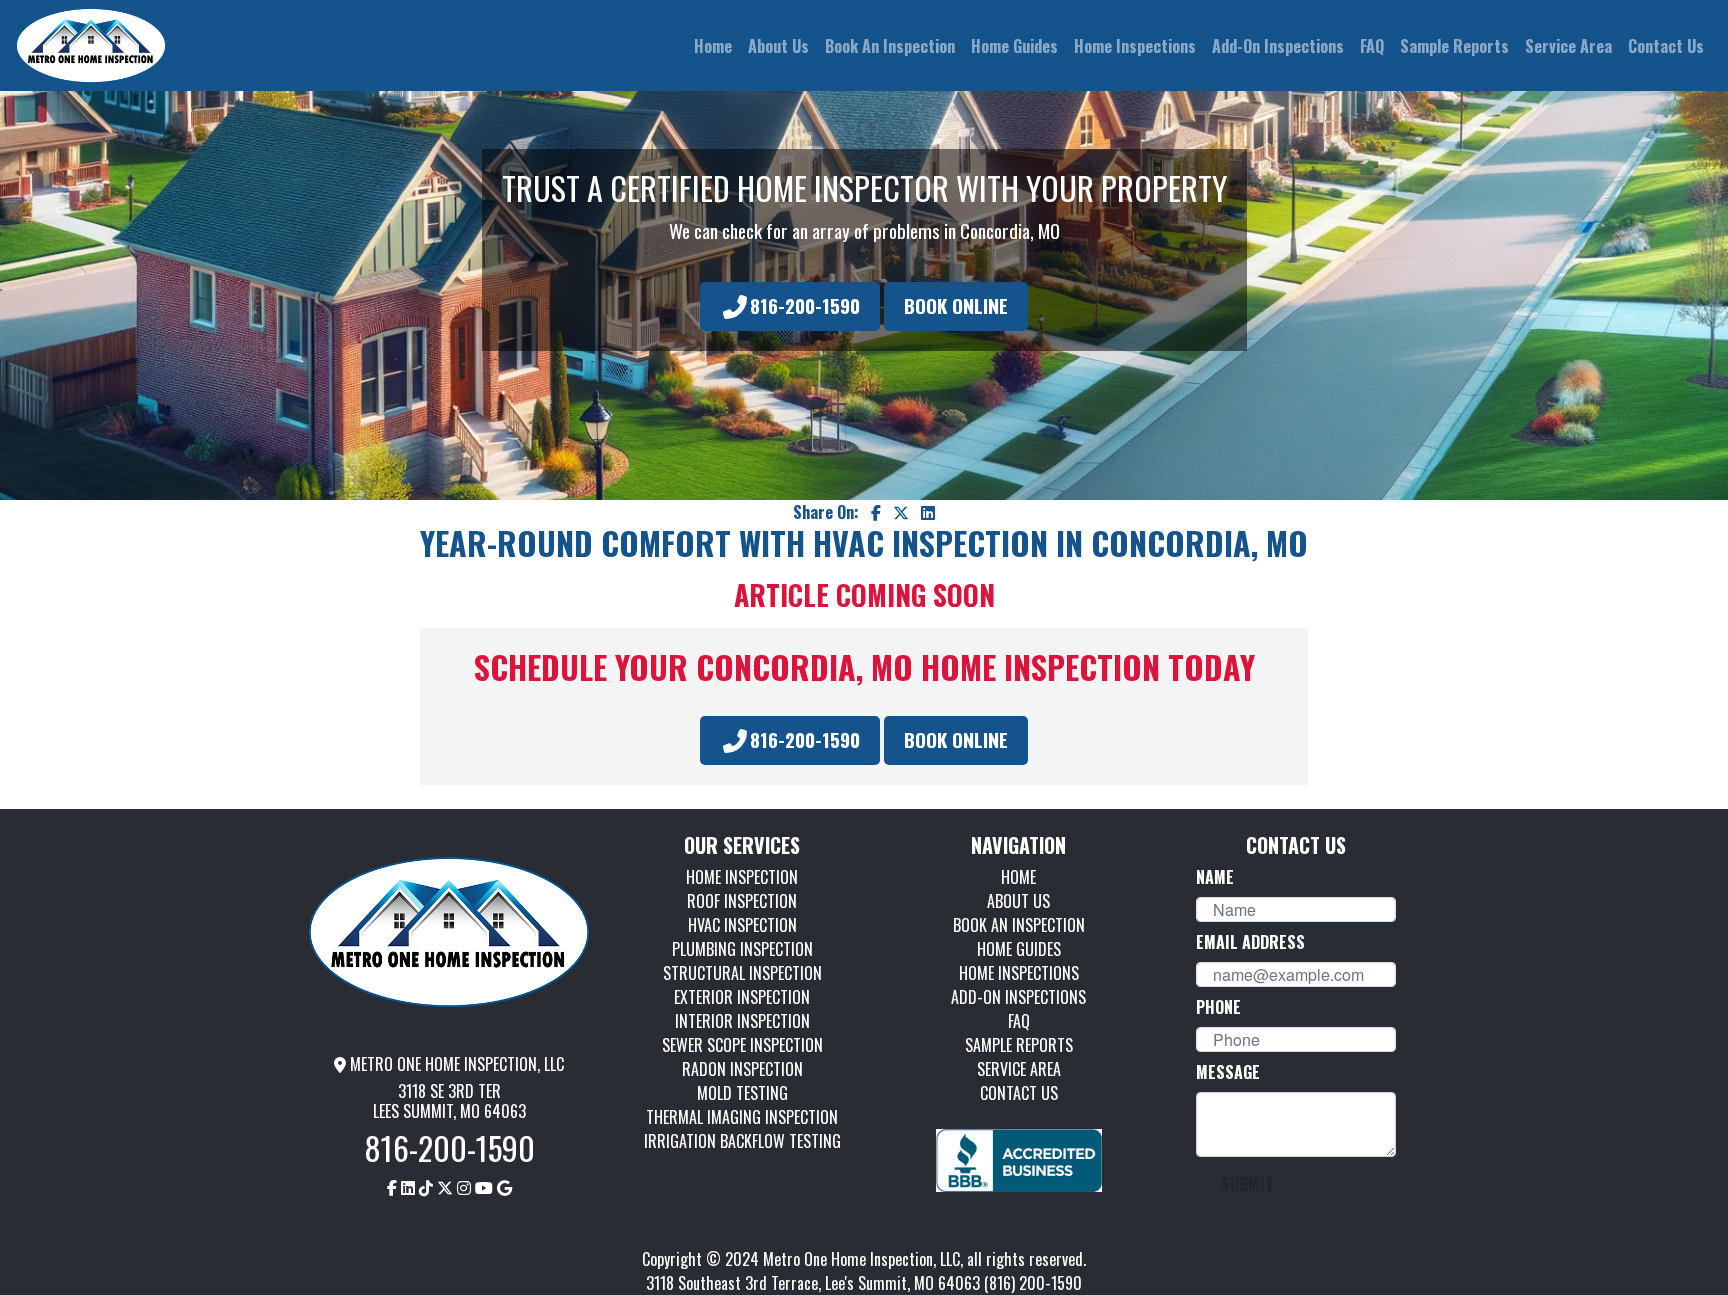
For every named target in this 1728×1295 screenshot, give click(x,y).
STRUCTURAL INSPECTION (742, 973)
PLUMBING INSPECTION (742, 949)
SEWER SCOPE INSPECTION (742, 1045)
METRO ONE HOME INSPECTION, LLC (455, 1064)
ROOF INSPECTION (742, 901)
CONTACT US (1019, 1093)
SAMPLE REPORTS (1019, 1045)
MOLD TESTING (742, 1093)
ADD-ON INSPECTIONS (1018, 997)
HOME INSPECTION (742, 877)
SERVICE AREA (1019, 1069)
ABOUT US (1018, 901)
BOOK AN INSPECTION (1019, 925)
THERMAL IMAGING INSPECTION (742, 1117)
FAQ (1019, 1021)
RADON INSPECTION (742, 1069)
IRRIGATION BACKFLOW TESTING (742, 1141)
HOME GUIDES (1019, 949)
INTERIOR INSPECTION (742, 1021)
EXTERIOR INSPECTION (742, 997)
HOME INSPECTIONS (1019, 973)
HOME (1018, 877)
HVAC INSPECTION (742, 925)
